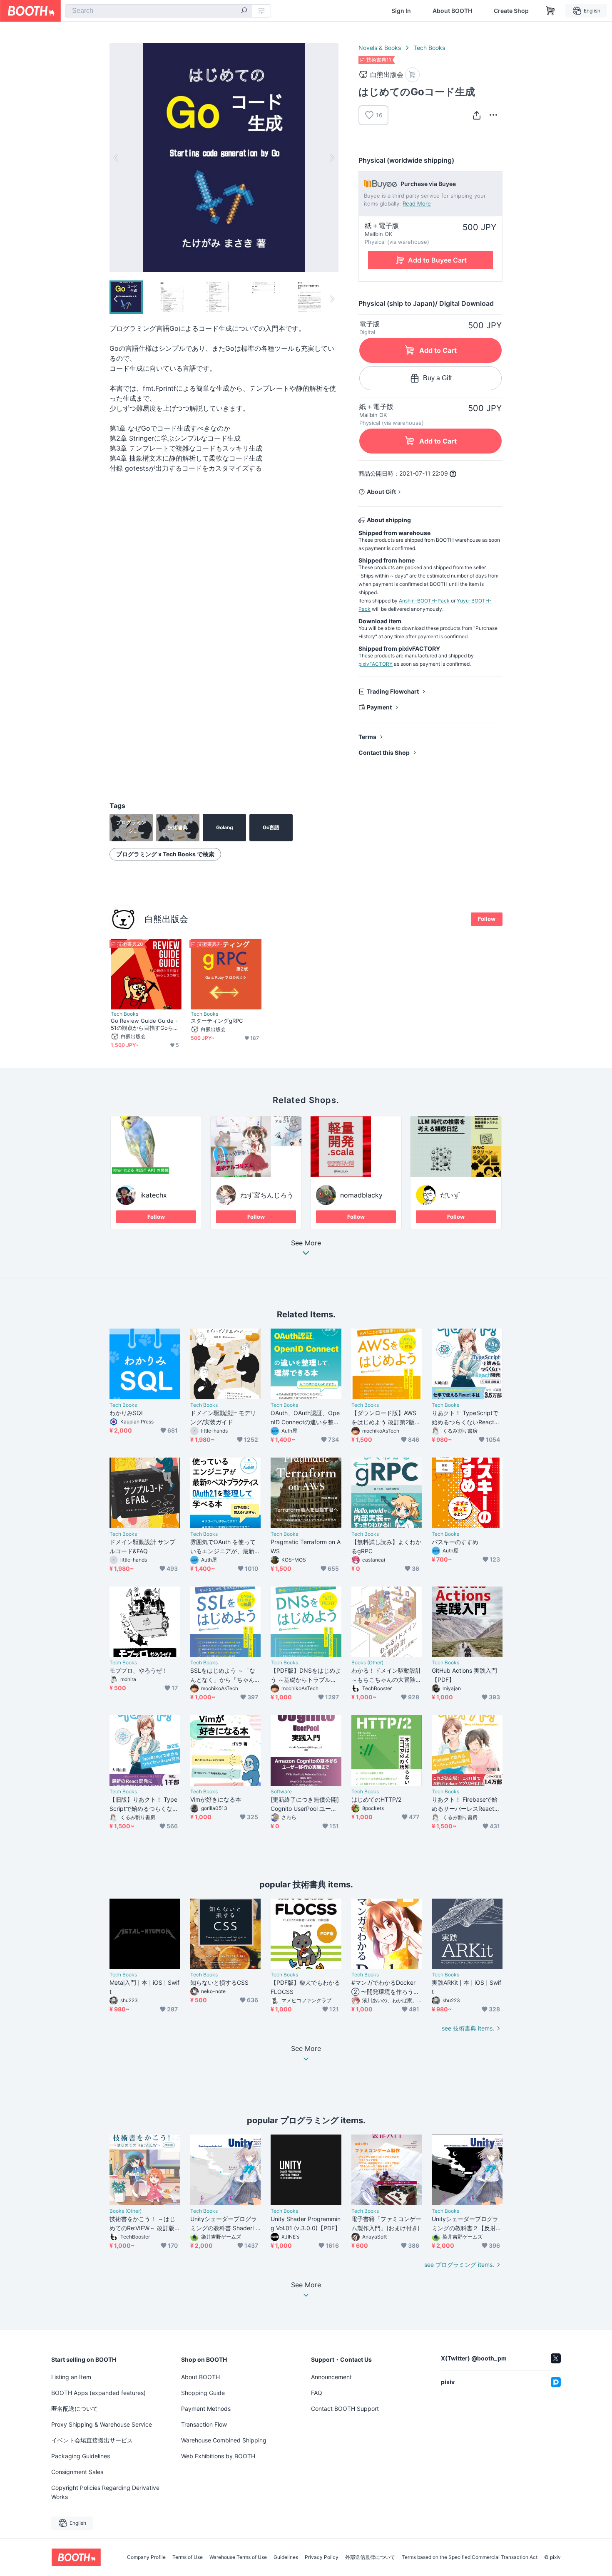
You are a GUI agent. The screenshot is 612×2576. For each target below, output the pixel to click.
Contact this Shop (384, 752)
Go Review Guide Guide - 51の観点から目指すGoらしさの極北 (145, 1024)
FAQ (317, 2393)
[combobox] (159, 11)
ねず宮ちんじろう (267, 1195)
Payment (379, 707)
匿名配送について (75, 2409)
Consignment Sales (77, 2472)
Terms (367, 737)
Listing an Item (71, 2377)
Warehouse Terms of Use (238, 2557)
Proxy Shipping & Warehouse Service (102, 2424)
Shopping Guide (203, 2393)
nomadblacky (361, 1195)
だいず (450, 1195)
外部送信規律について (370, 2557)
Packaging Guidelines (81, 2456)
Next (332, 158)
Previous (116, 158)
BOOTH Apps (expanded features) (98, 2393)
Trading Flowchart (393, 691)
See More (306, 1243)
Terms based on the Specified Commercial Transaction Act (470, 2557)
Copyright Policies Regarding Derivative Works (105, 2492)
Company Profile (146, 2557)
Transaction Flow (204, 2424)
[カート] (412, 75)
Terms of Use (188, 2557)
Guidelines (286, 2557)
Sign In (401, 11)
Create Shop (511, 11)
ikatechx (154, 1195)
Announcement (331, 2377)
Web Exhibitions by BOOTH (218, 2456)
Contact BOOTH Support (345, 2409)
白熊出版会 (166, 919)
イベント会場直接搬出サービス (92, 2440)
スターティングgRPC (217, 1021)
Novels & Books (380, 48)
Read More (417, 203)
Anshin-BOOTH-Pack (424, 601)
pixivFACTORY (376, 664)
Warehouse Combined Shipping (224, 2440)
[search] (244, 11)
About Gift (381, 492)
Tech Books (429, 48)
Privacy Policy (322, 2557)
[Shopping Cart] (550, 11)
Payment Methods (206, 2409)
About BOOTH (452, 11)
